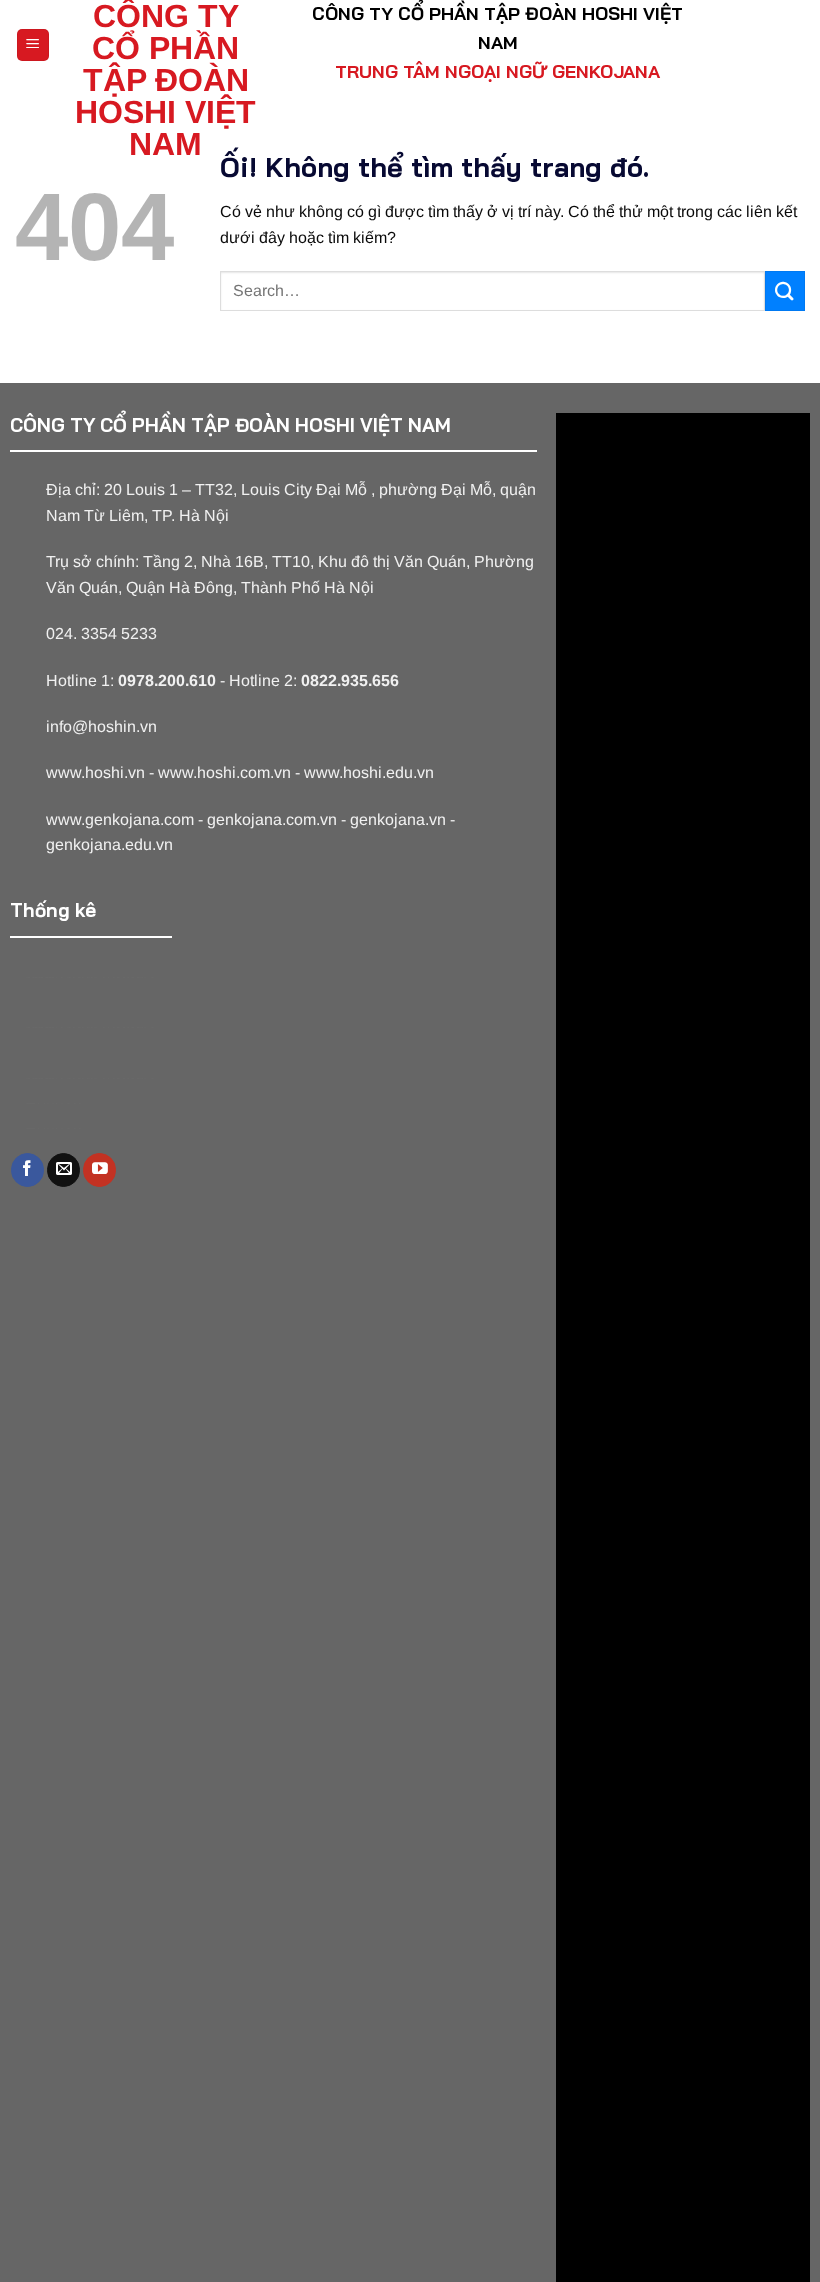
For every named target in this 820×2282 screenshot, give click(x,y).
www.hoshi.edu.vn (369, 772)
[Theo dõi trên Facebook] (27, 1170)
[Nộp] (785, 290)
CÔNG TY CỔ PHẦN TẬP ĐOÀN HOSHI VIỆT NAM (165, 80)
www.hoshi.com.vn (224, 772)
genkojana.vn (398, 819)
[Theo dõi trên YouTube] (99, 1170)
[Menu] (33, 45)
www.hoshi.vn (95, 772)
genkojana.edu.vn (109, 844)
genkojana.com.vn (272, 819)
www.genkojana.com (120, 819)
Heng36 (53, 1103)
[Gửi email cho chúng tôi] (63, 1170)
